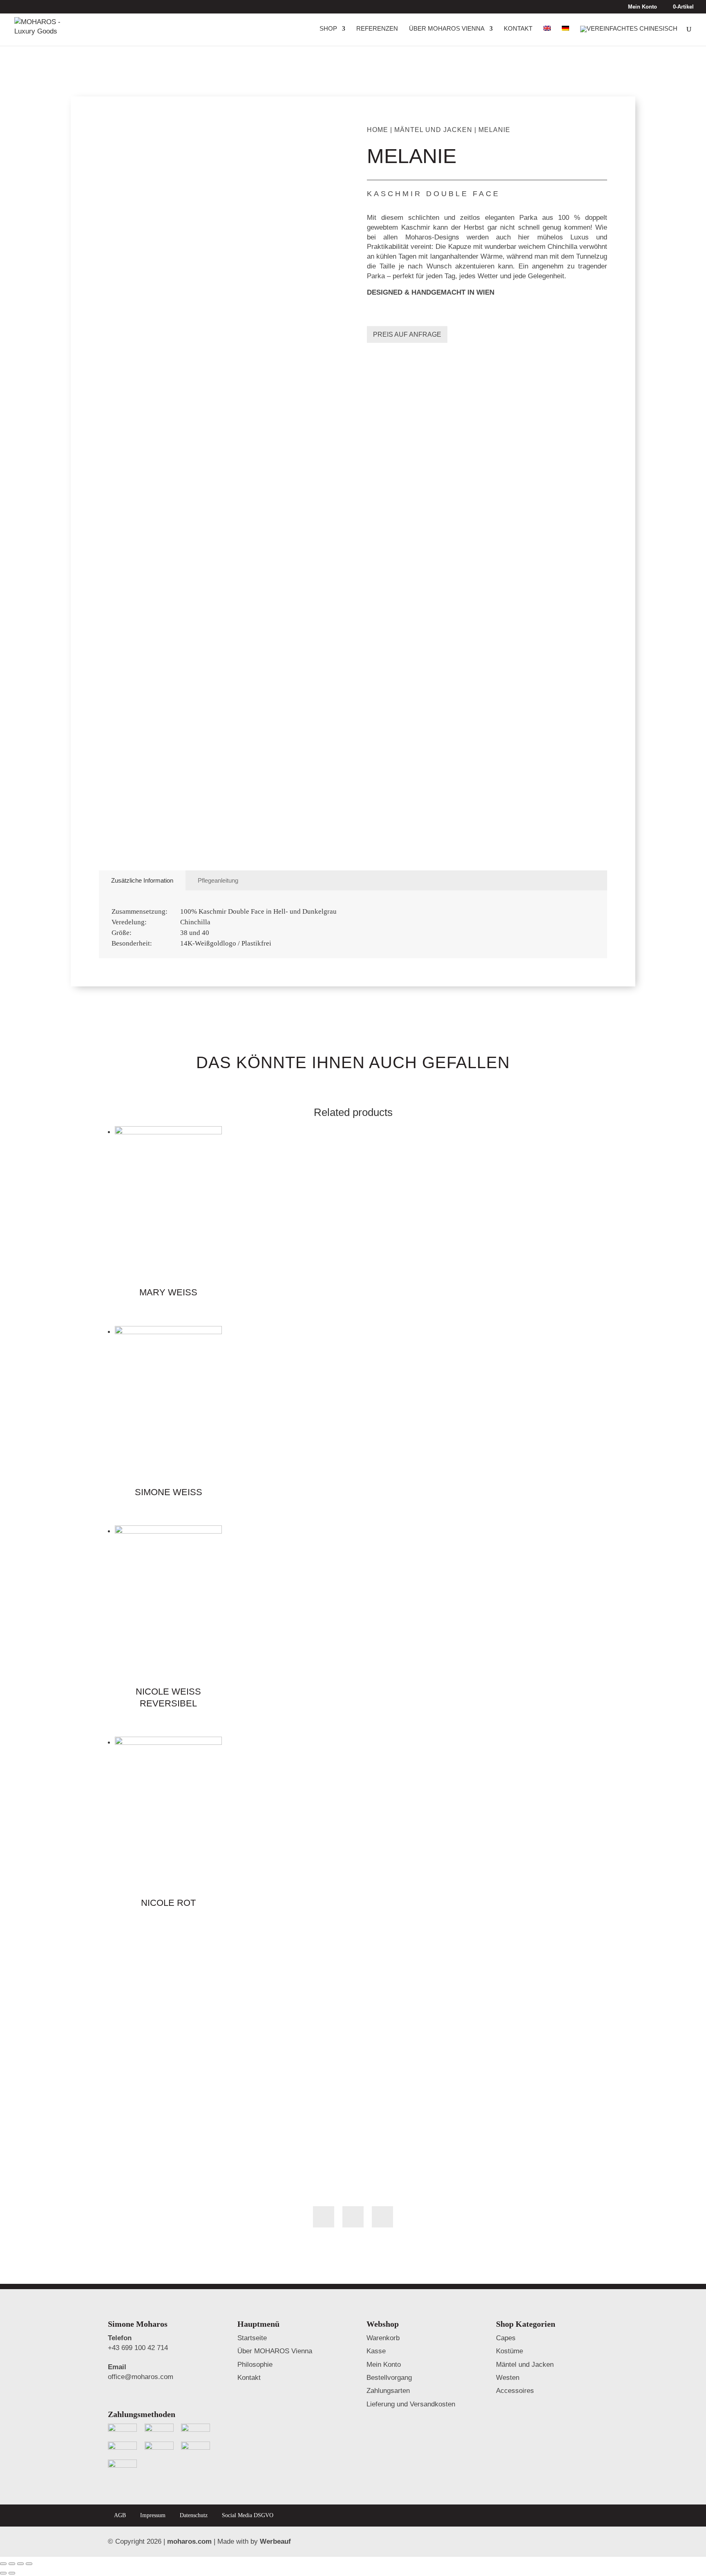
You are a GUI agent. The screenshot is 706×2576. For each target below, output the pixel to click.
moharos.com (189, 2541)
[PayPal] (195, 2431)
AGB (120, 2515)
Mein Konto (642, 7)
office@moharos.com (141, 2377)
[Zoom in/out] (29, 2564)
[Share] (12, 2564)
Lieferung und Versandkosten (411, 2404)
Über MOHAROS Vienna (447, 29)
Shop (328, 29)
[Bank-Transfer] (159, 2431)
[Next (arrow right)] (12, 2573)
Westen (508, 2378)
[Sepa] (122, 2431)
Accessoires (515, 2391)
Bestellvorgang (389, 2378)
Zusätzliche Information (142, 880)
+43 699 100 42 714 (138, 2348)
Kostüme (509, 2351)
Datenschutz (194, 2515)
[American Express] (195, 2449)
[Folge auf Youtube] (382, 2217)
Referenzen (377, 29)
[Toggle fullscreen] (20, 2564)
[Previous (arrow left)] (3, 2573)
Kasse (376, 2351)
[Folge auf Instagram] (353, 2217)
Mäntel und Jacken (433, 130)
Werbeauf (275, 2541)
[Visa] (122, 2449)
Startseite (252, 2338)
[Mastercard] (159, 2449)
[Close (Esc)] (3, 2564)
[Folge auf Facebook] (324, 2217)
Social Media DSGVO (248, 2515)
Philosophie (255, 2365)
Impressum (153, 2515)
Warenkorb (383, 2338)
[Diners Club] (122, 2467)
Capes (506, 2338)
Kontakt (518, 29)
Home (378, 130)
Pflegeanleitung (218, 880)
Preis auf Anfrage (407, 334)
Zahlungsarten (388, 2391)
